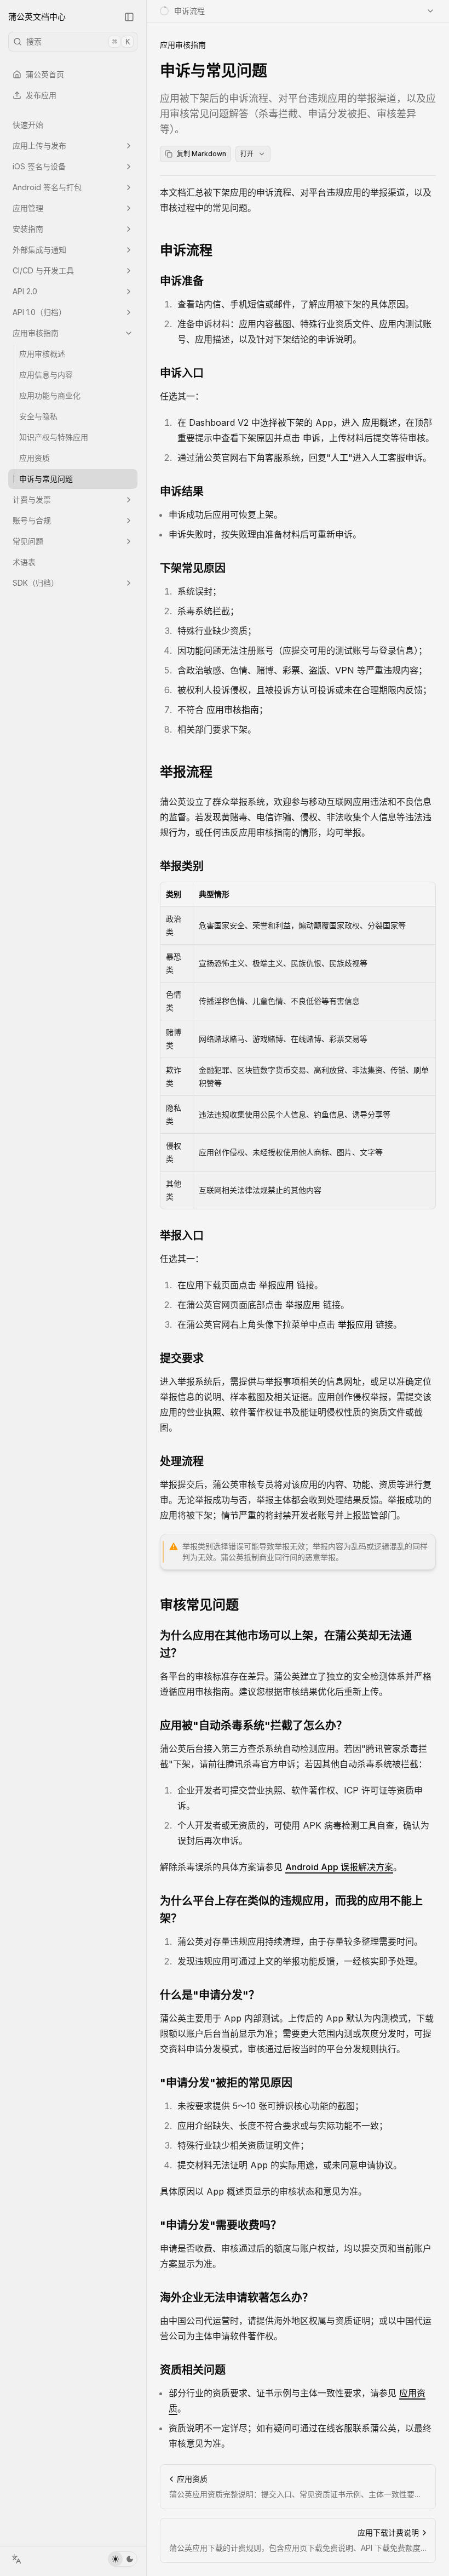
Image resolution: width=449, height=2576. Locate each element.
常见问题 (28, 541)
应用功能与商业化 (50, 395)
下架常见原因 (193, 568)
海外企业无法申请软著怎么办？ (237, 2298)
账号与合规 (32, 520)
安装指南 (28, 229)
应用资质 (34, 458)
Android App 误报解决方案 (339, 1867)
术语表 (24, 562)
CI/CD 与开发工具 (43, 270)
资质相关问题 (193, 2370)
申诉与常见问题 (46, 479)
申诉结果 (182, 492)
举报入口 (182, 1236)
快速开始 (28, 125)
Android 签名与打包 (47, 187)
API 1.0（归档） (39, 312)
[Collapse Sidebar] (129, 17)
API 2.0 (25, 291)
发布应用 (41, 95)
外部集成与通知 (39, 250)
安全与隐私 (38, 416)
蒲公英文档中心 (37, 17)
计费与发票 (32, 499)
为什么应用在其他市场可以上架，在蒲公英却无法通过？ (286, 1644)
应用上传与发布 (39, 145)
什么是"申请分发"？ (210, 1995)
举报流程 (186, 772)
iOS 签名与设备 (39, 166)
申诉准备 (182, 281)
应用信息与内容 (46, 375)
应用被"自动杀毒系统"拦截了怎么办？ (254, 1726)
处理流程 (182, 1461)
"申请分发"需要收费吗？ (221, 2225)
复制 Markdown (202, 154)
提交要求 (182, 1358)
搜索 (78, 41)
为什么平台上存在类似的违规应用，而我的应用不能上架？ (291, 1910)
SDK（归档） (36, 583)
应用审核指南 (36, 333)
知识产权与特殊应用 (54, 437)
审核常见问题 (199, 1605)
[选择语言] (16, 2559)
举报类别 (182, 866)
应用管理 (28, 208)
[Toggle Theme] (123, 2559)
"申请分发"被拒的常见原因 (226, 2083)
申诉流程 (186, 250)
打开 (247, 154)
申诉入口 (182, 373)
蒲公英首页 (45, 74)
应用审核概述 (42, 354)
